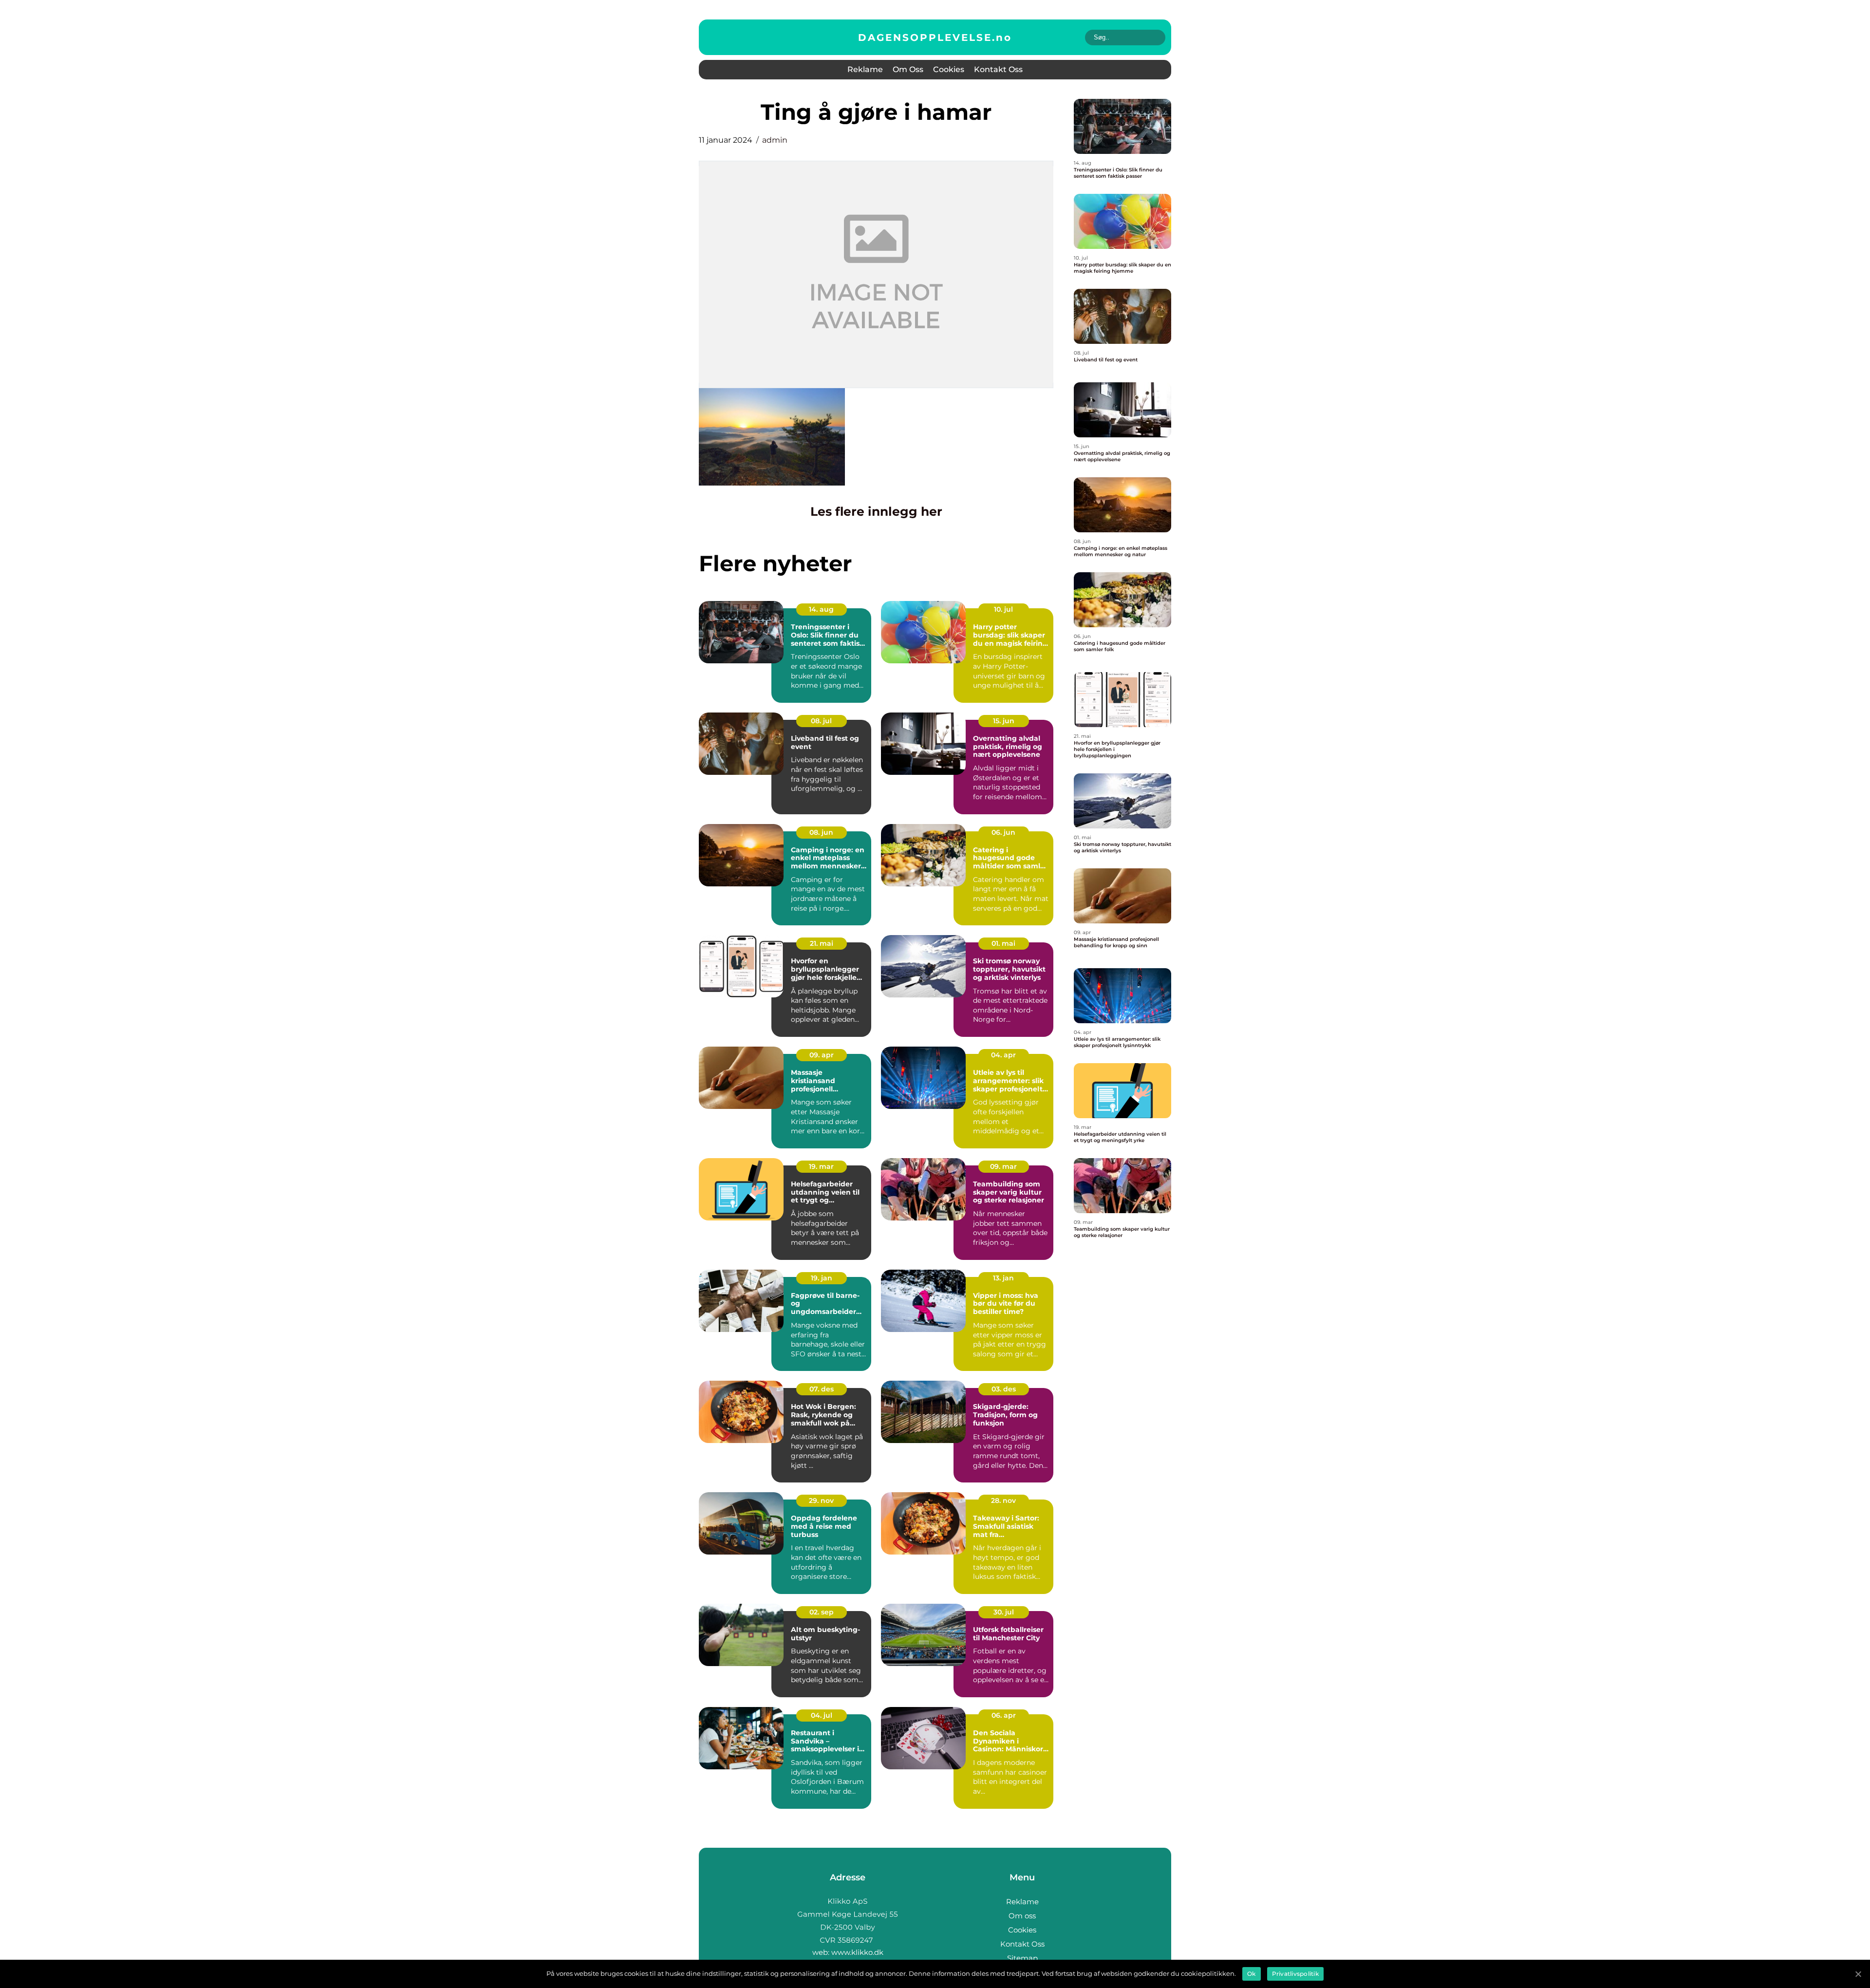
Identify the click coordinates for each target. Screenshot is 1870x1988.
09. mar (1003, 1166)
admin (775, 140)
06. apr (1004, 1715)
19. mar (821, 1166)
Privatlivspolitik (1295, 1974)
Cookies (949, 69)
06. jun (1003, 832)
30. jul (1004, 1612)
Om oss (908, 69)
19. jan (822, 1278)
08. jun (821, 832)
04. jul (822, 1715)
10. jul (1003, 609)
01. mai (1003, 943)
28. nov (1003, 1500)
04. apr (1003, 1055)
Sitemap (1022, 1958)
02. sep (822, 1612)
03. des (1004, 1389)
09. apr (822, 1055)
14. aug (821, 609)
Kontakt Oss (998, 69)
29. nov (821, 1500)
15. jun (1004, 721)
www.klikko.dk (857, 1952)
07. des (822, 1389)
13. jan (1003, 1278)
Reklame (865, 69)
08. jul (821, 721)
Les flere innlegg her (876, 511)
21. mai (822, 943)
